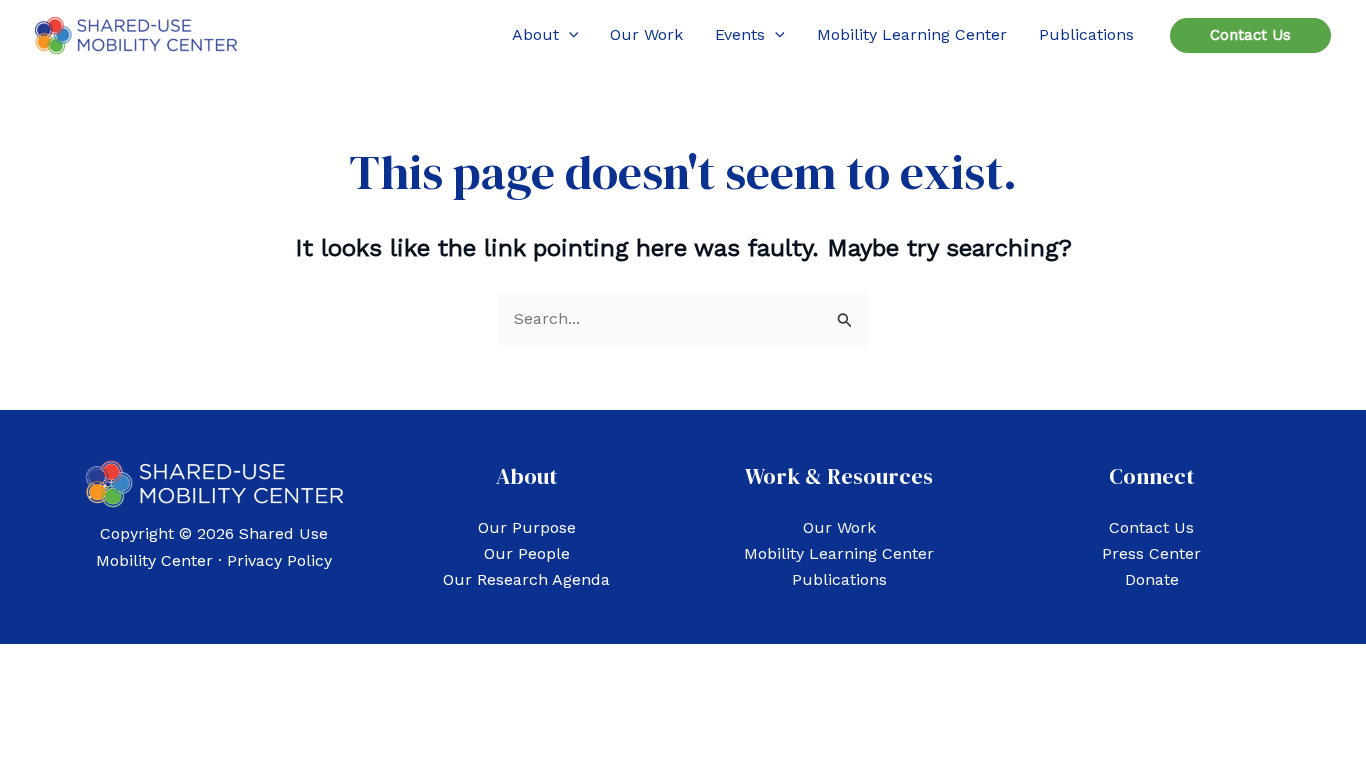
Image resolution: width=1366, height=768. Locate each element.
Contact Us (1151, 527)
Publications (839, 579)
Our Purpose (527, 527)
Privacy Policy (279, 560)
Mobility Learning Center (839, 553)
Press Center (1151, 553)
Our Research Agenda (526, 579)
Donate (1152, 579)
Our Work (839, 527)
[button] (569, 35)
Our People (527, 553)
